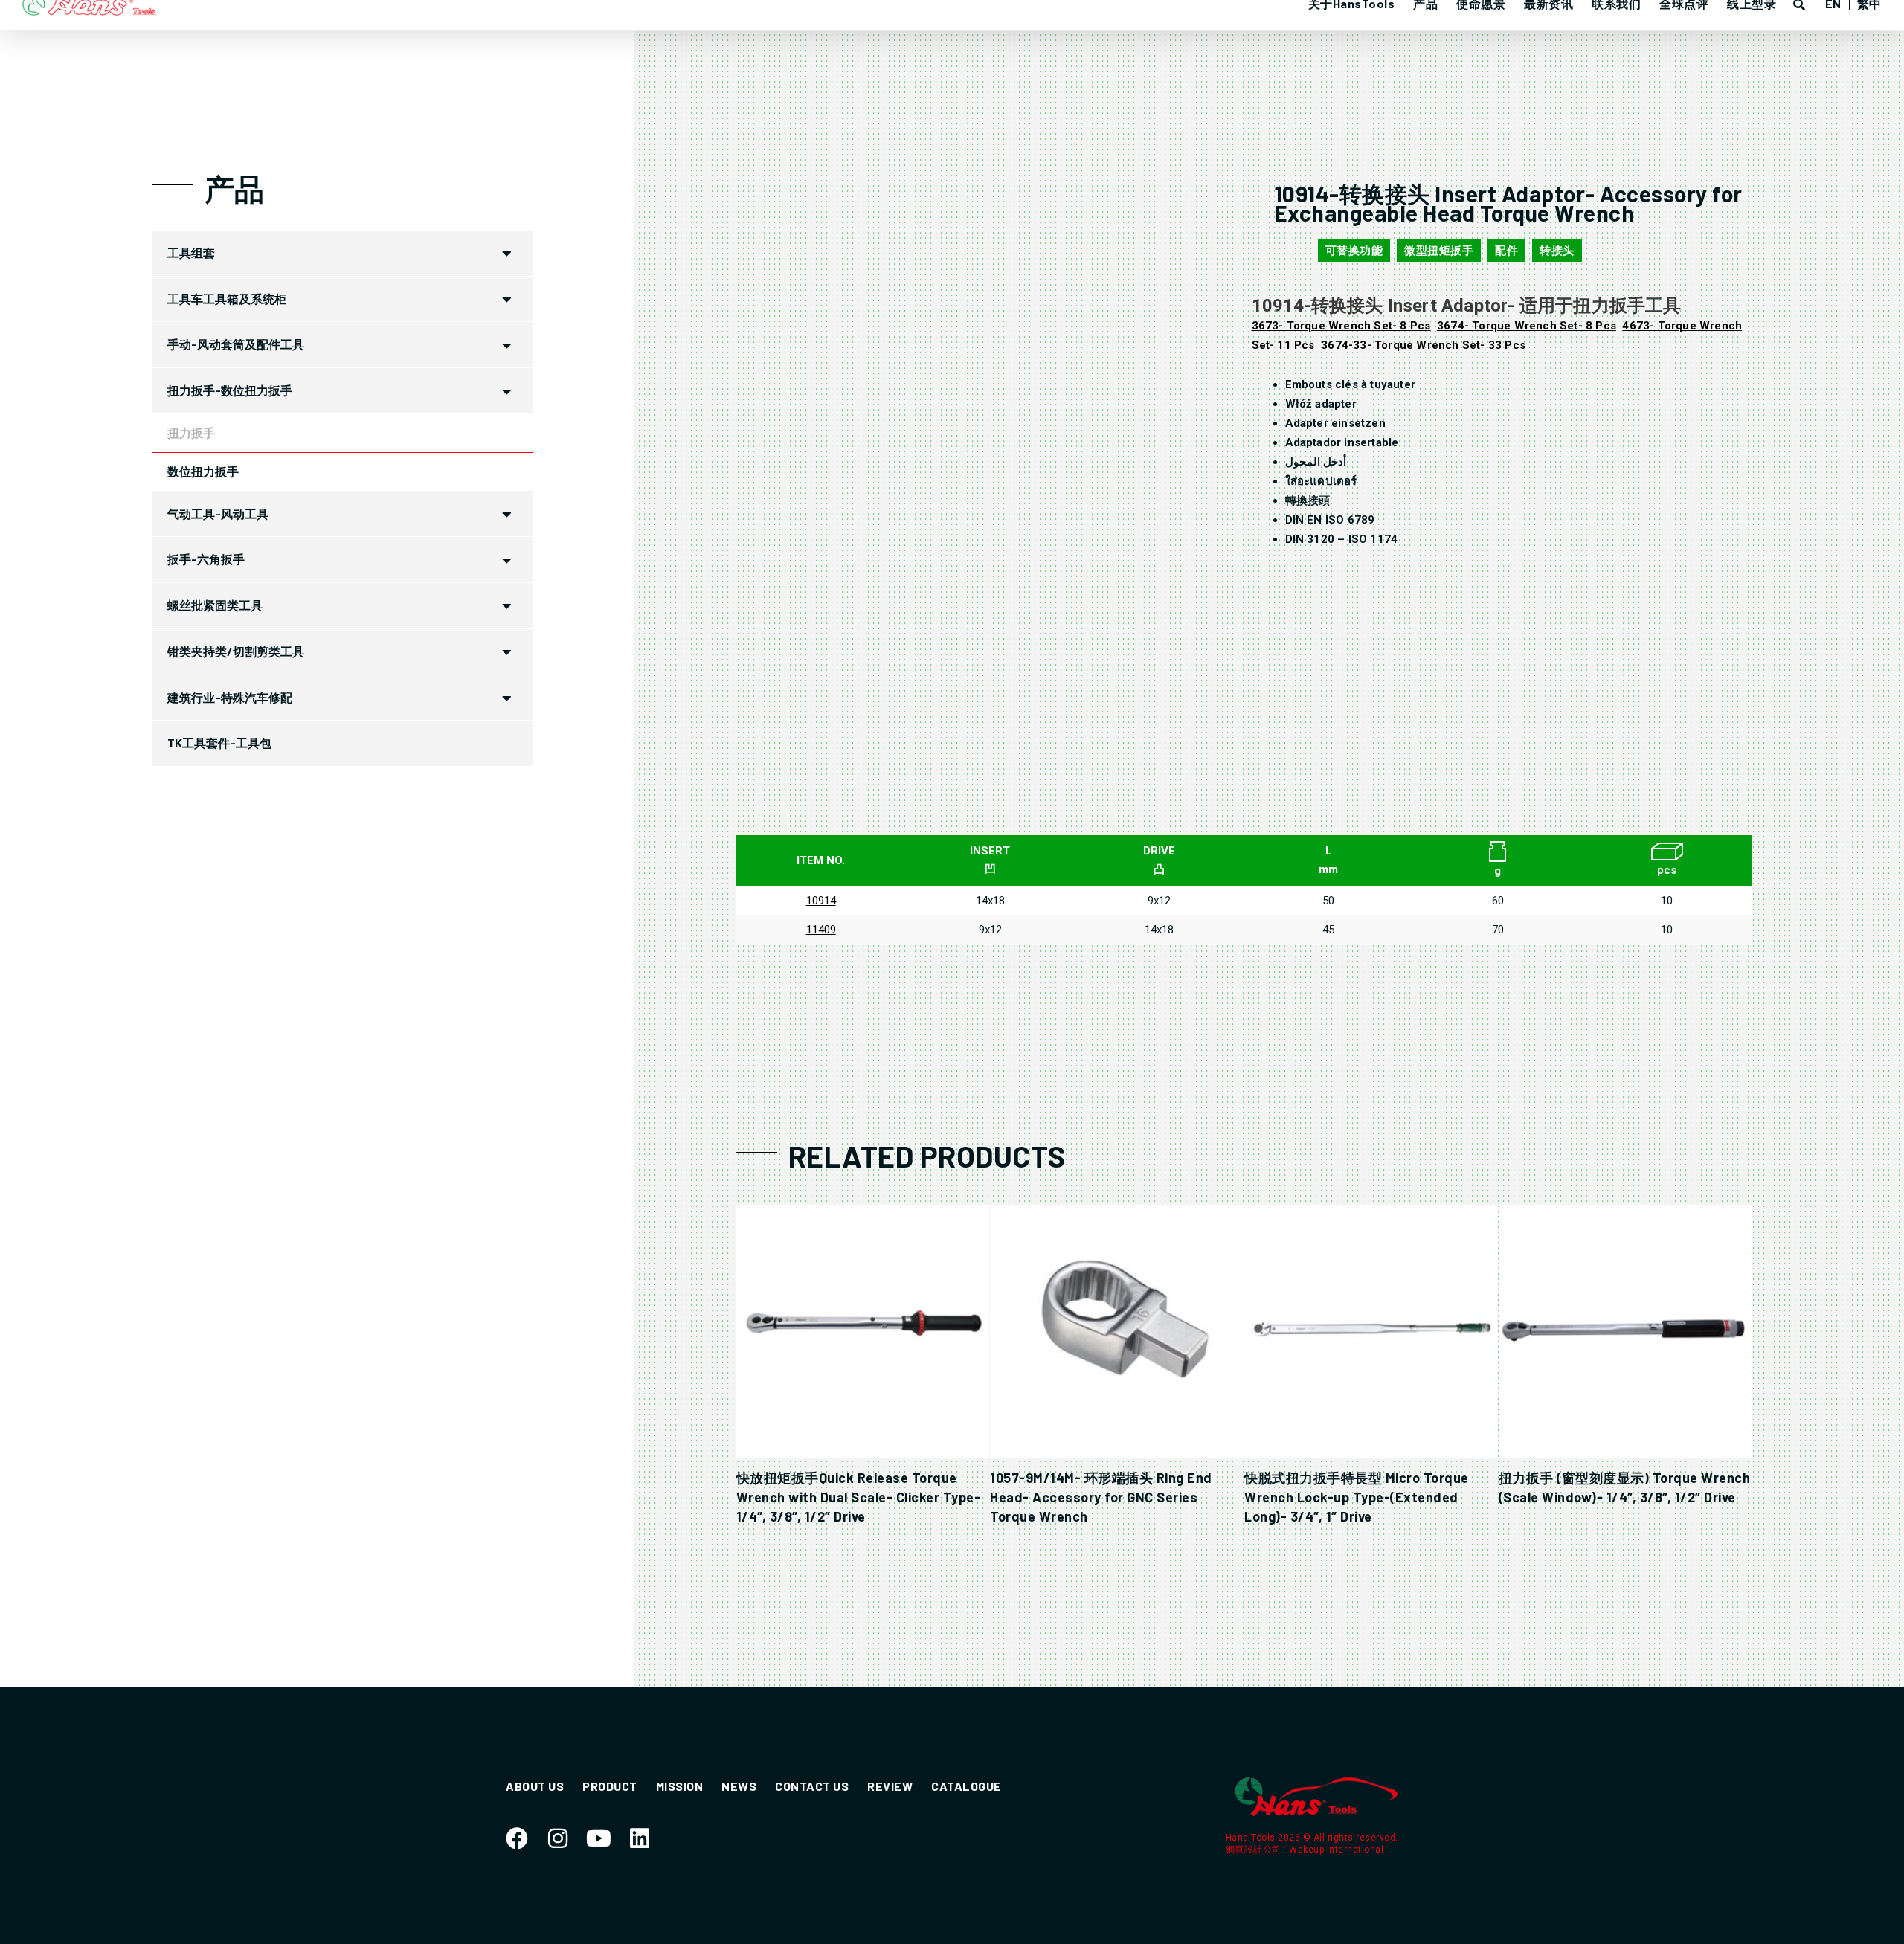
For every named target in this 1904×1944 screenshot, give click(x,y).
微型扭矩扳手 (1439, 251)
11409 (821, 930)
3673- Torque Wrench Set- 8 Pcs (1341, 326)
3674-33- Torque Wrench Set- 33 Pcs (1423, 345)
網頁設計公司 (1255, 1850)
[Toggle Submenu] (507, 253)
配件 (1506, 251)
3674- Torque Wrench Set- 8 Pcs (1527, 326)
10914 (821, 901)
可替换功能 (1354, 251)
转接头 (1557, 251)
